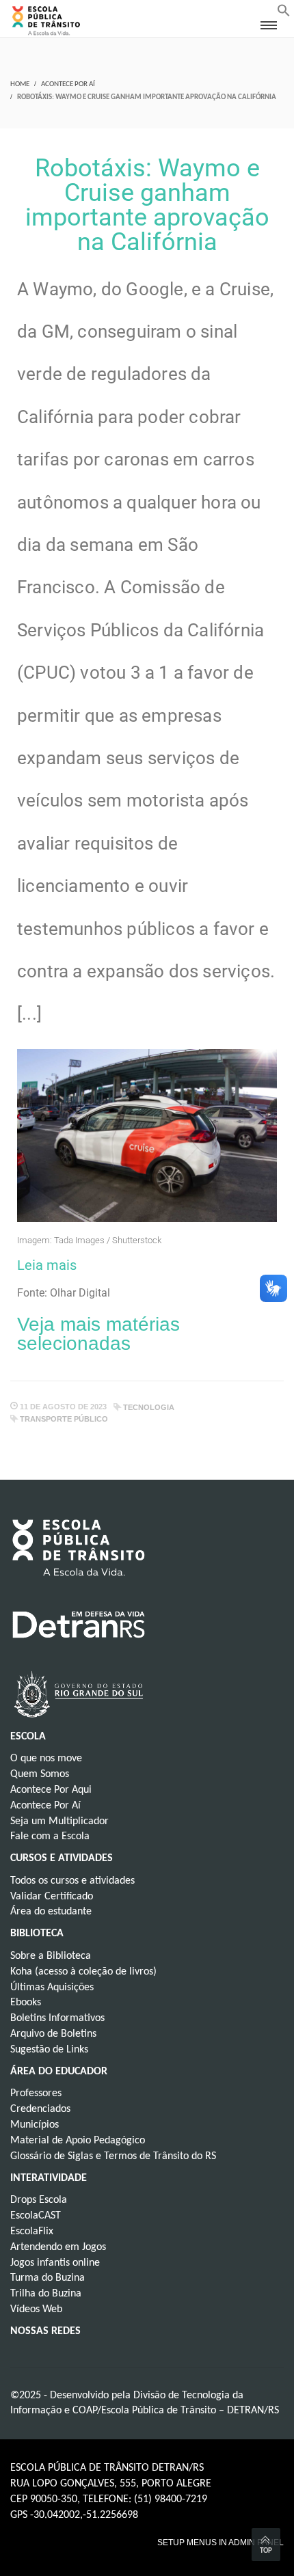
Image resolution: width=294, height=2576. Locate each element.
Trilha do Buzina (46, 2294)
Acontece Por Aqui (51, 1790)
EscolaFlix (32, 2232)
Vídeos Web (36, 2309)
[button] (284, 14)
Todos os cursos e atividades (72, 1881)
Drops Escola (39, 2200)
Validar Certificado (52, 1897)
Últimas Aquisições (52, 1988)
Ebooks (26, 2003)
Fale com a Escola (50, 1836)
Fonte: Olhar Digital (64, 1293)
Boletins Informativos (57, 2018)
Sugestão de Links (49, 2050)
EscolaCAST (36, 2216)
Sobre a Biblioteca (51, 1956)
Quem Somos (40, 1774)
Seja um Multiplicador (59, 1821)
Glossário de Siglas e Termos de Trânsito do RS (113, 2156)
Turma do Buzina (48, 2278)
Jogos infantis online (55, 2263)
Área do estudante (51, 1912)
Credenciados (40, 2109)
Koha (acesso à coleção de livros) (83, 1972)
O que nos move (46, 1759)
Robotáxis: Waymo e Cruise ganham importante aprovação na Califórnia (147, 205)
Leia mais (47, 1265)
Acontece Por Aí (68, 84)
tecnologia (149, 1407)
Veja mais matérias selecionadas (98, 1334)
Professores (36, 2093)
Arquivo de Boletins (53, 2034)
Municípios (35, 2125)
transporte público (64, 1419)
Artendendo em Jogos (58, 2247)
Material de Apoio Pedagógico (78, 2141)
